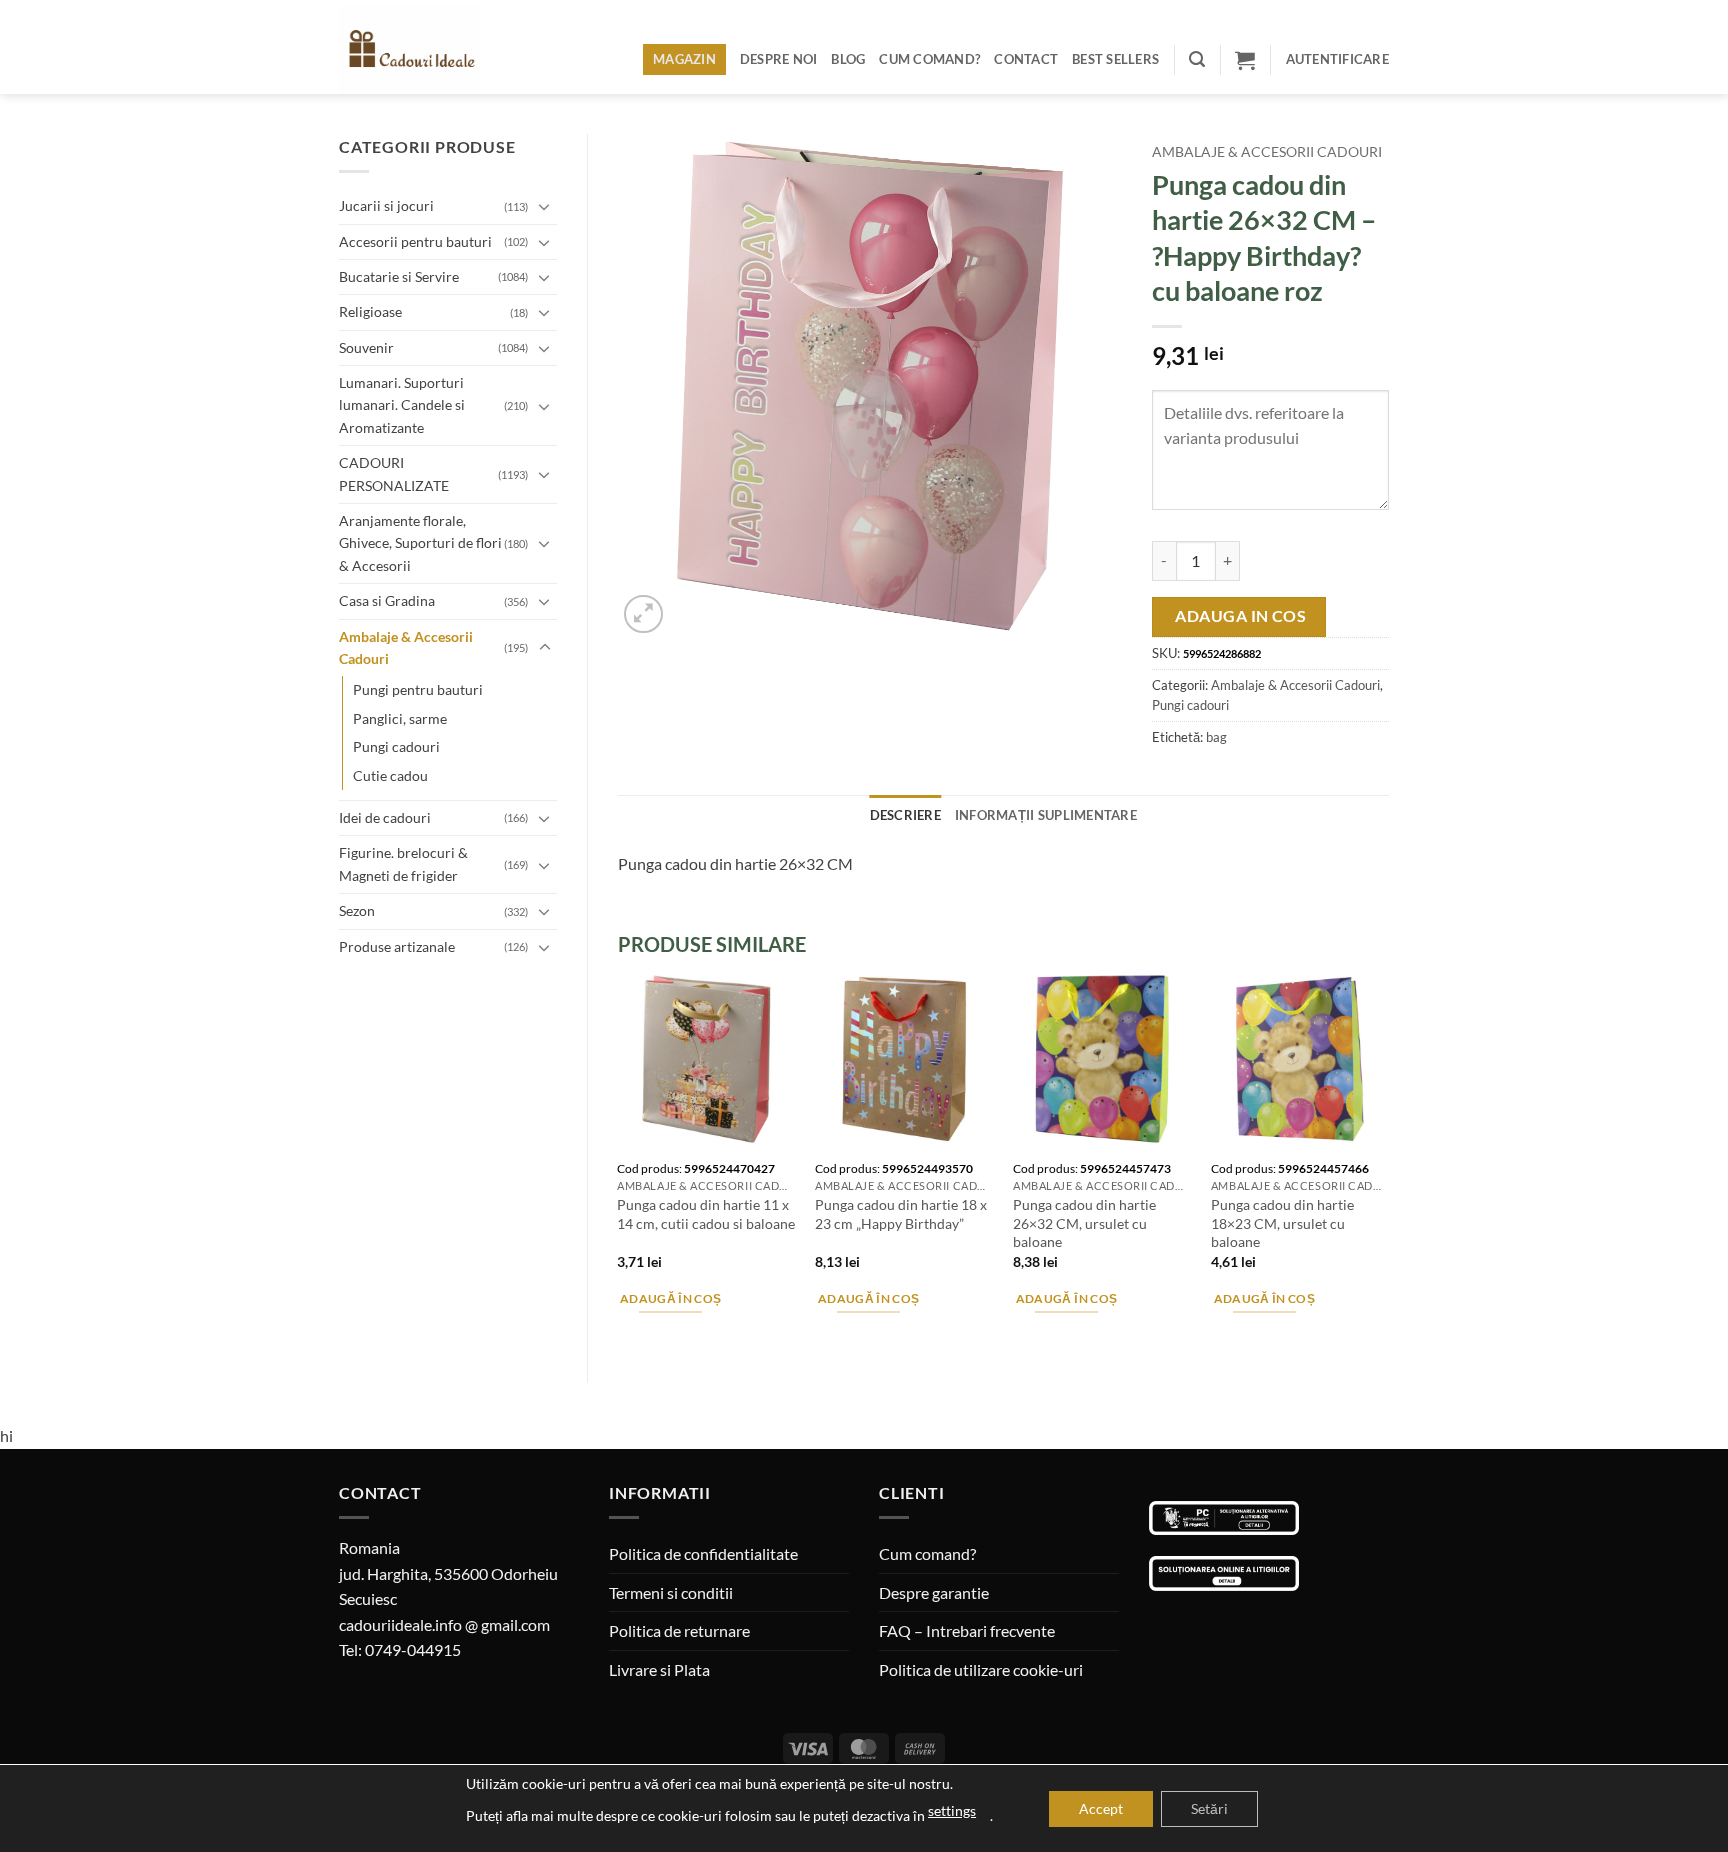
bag (1216, 737)
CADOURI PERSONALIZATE (394, 473)
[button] (1197, 59)
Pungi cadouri (396, 746)
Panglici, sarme (400, 718)
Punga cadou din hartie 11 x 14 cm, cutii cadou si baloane (706, 1214)
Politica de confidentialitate (703, 1553)
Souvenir (366, 347)
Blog (848, 59)
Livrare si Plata (659, 1669)
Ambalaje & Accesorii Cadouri (406, 647)
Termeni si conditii (671, 1592)
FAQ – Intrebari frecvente (967, 1630)
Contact (1026, 59)
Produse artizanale (397, 946)
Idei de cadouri (385, 817)
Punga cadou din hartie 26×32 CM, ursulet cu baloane (1084, 1223)
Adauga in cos (1240, 616)
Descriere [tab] (905, 815)
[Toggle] (545, 206)
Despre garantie (934, 1592)
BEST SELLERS (1115, 59)
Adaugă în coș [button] (671, 1298)
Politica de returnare (679, 1630)
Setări (1209, 1808)
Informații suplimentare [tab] (1046, 815)
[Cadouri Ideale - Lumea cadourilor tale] (422, 51)
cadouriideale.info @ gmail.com (444, 1624)
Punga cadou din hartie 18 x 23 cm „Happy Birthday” (901, 1214)
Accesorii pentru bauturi (415, 241)
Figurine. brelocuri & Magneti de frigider (403, 863)
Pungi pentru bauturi (418, 689)
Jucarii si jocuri (386, 205)
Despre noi (779, 59)
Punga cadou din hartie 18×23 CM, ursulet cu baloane (1282, 1223)
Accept (1101, 1808)
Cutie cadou (390, 775)
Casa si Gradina (387, 600)
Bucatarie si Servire (399, 276)
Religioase (370, 311)
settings (952, 1810)
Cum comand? (929, 59)
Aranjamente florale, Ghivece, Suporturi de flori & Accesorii (420, 543)
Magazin (684, 59)
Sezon (357, 910)
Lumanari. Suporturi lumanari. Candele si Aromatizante (402, 405)
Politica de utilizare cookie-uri (981, 1669)
